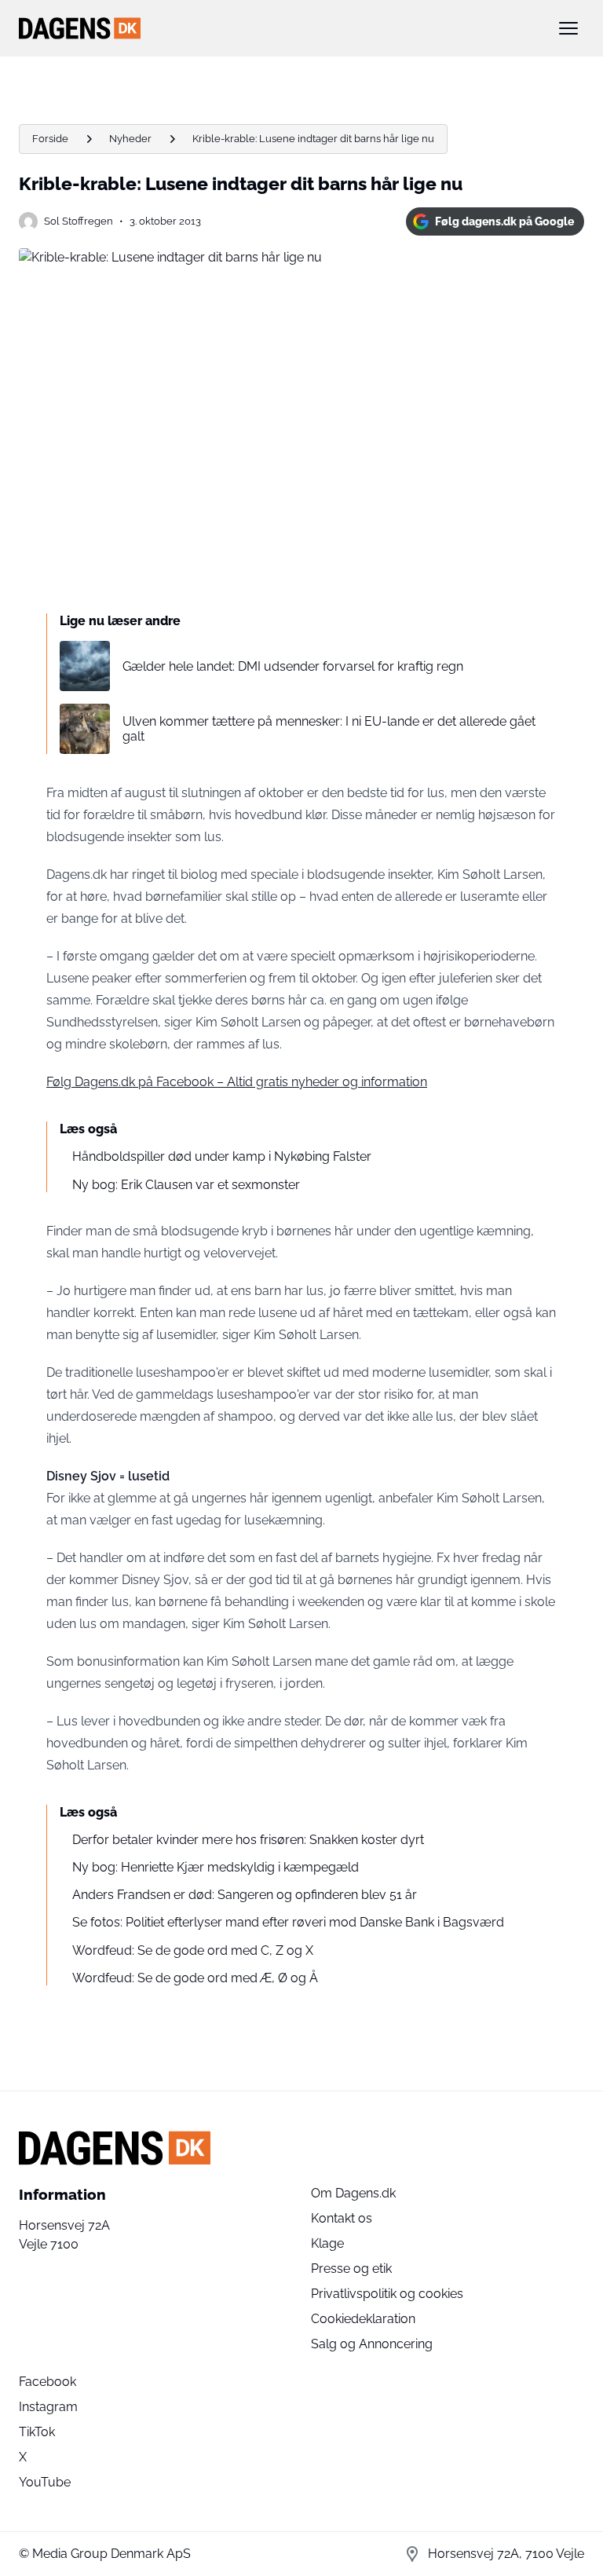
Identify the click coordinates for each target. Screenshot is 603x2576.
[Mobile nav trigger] (568, 28)
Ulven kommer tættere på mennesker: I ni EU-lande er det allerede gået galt (329, 729)
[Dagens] (276, 28)
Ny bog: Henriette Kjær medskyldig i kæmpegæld (216, 1867)
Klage (327, 2243)
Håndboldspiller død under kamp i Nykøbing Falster (222, 1156)
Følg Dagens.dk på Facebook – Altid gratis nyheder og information (237, 1082)
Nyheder (130, 139)
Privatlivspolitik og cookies (387, 2294)
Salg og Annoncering (372, 2344)
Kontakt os (342, 2218)
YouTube (45, 2482)
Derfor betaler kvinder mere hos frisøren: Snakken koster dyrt (248, 1840)
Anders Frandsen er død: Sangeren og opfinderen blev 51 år (245, 1895)
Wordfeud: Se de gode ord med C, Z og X (193, 1950)
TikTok (37, 2432)
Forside (50, 139)
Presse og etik (351, 2269)
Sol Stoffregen (79, 221)
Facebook (48, 2382)
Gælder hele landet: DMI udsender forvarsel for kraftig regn (293, 666)
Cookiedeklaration (363, 2319)
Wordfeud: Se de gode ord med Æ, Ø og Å (195, 1978)
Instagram (48, 2407)
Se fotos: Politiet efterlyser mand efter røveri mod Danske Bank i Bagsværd (288, 1922)
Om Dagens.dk (353, 2193)
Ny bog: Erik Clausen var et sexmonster (186, 1185)
